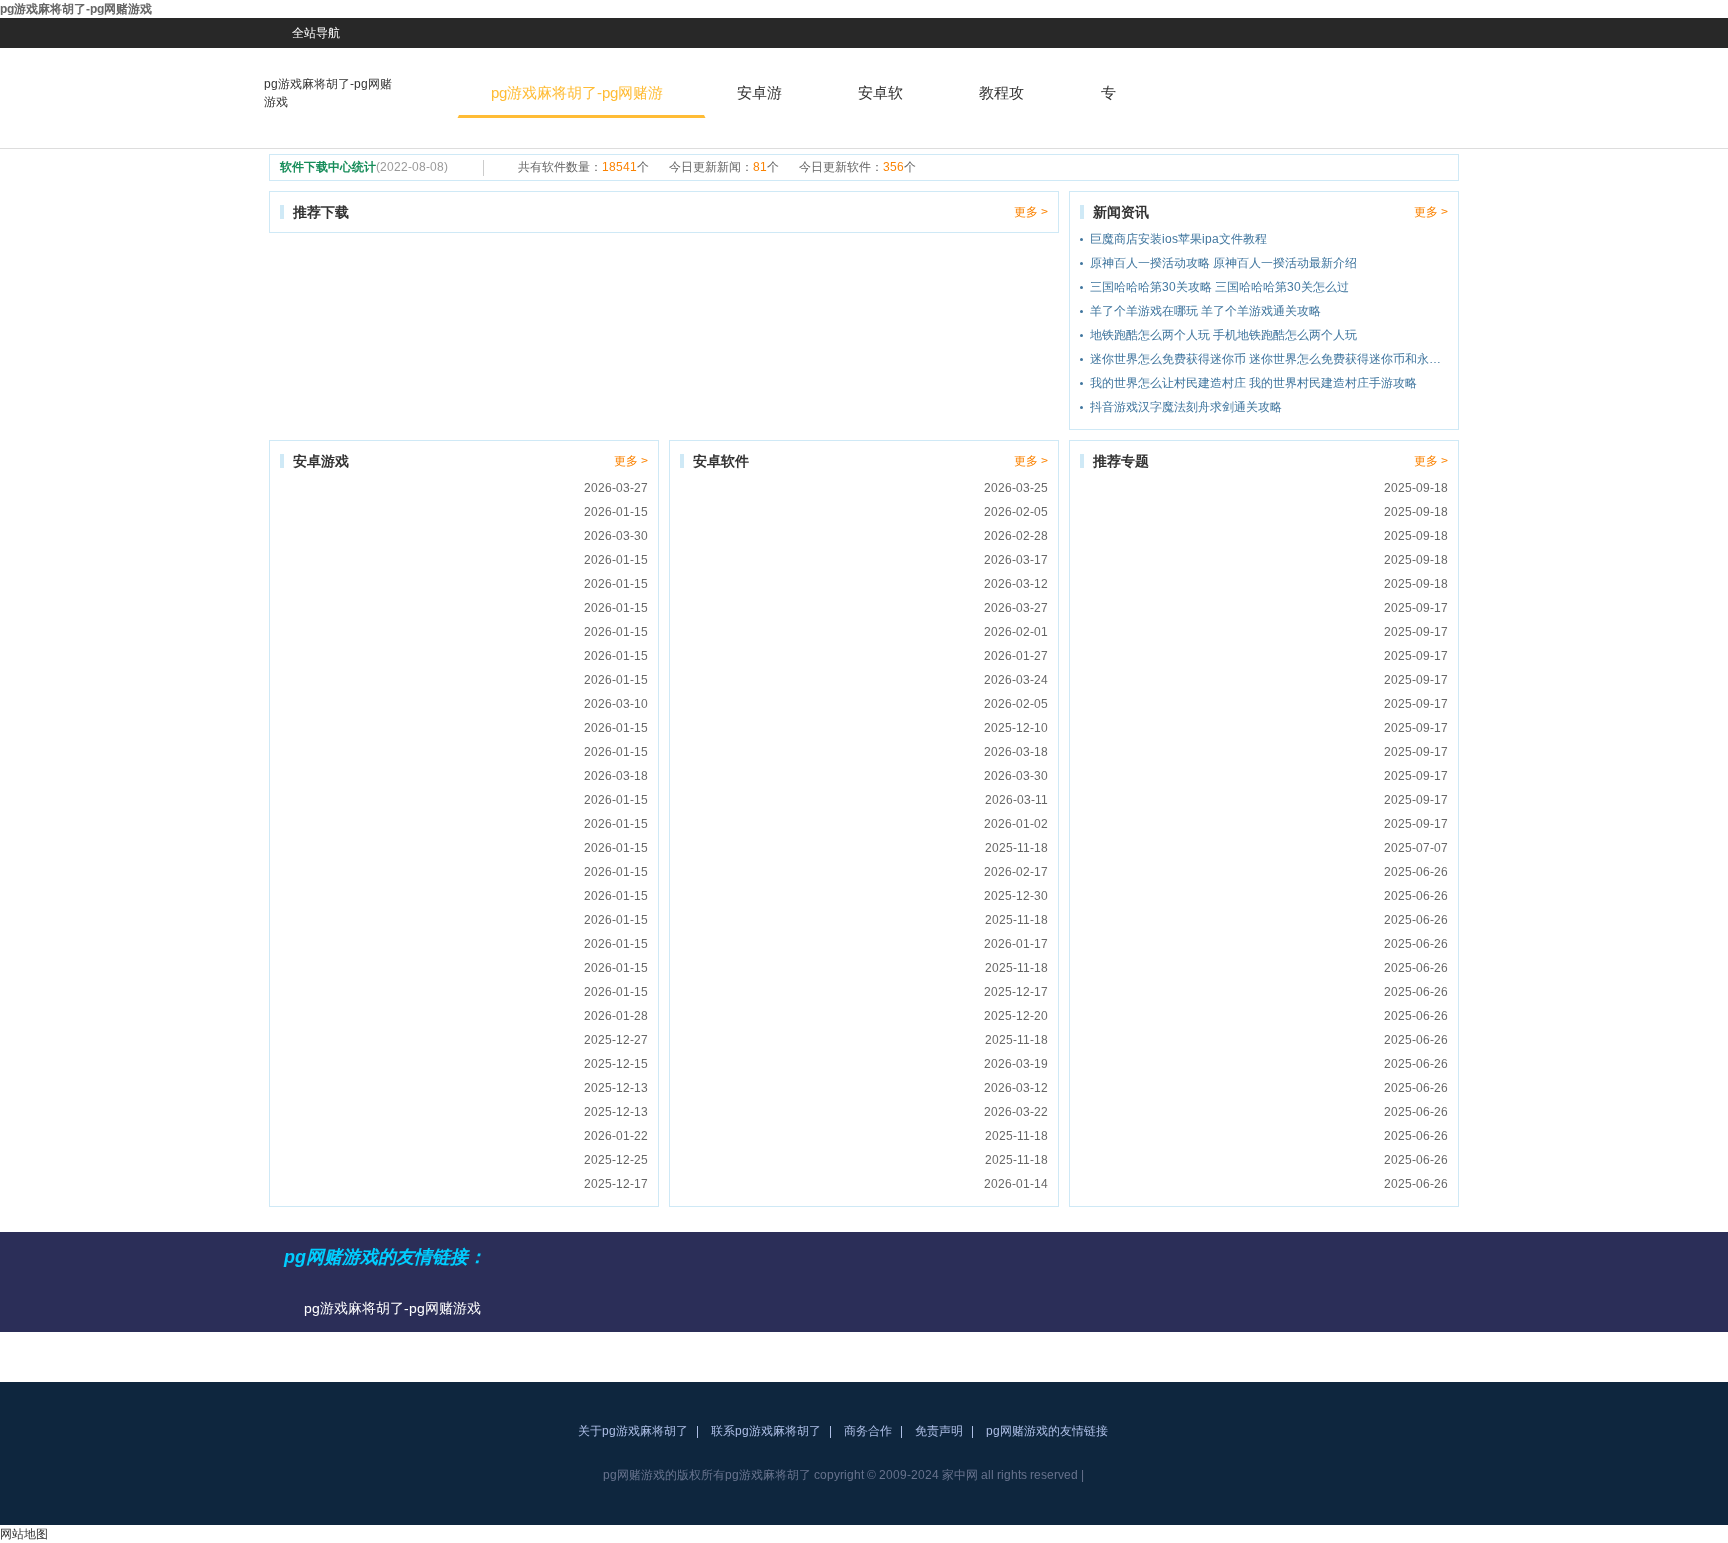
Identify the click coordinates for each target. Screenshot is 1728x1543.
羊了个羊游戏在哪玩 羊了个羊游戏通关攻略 (1205, 311)
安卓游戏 (759, 101)
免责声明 (939, 1431)
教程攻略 (1001, 101)
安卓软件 (880, 101)
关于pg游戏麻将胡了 (633, 1431)
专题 (1108, 101)
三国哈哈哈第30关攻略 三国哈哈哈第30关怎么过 (1219, 287)
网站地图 (24, 1534)
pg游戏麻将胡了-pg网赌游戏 (328, 93)
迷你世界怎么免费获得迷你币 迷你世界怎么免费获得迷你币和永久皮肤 (1269, 359)
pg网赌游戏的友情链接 (1047, 1431)
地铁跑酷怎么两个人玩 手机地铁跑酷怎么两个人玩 (1223, 335)
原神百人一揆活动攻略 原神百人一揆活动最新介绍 (1223, 263)
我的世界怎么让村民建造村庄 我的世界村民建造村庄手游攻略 (1253, 383)
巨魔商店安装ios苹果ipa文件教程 (1178, 239)
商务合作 (868, 1431)
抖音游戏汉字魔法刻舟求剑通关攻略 (1186, 407)
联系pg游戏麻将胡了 (766, 1431)
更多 (1026, 212)
